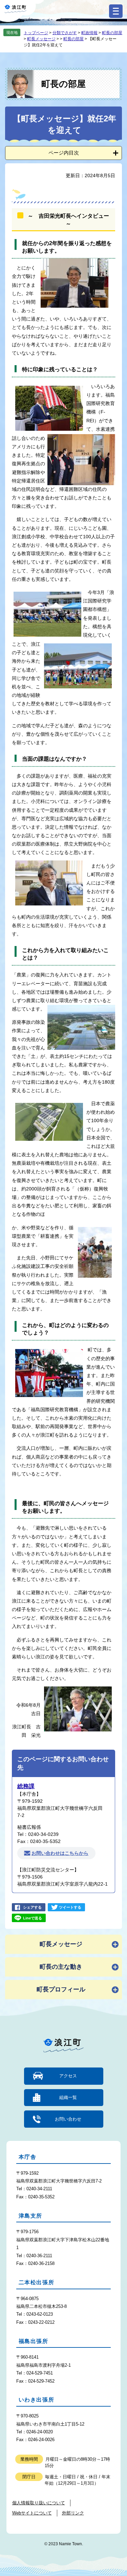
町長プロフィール (61, 1989)
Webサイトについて (32, 2513)
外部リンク (73, 2513)
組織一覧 (68, 2097)
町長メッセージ (41, 39)
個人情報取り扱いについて (39, 2503)
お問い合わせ (68, 2119)
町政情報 (89, 33)
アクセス (68, 2076)
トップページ (36, 33)
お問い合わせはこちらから (60, 1853)
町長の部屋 (112, 33)
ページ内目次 (64, 153)
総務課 (26, 1786)
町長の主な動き (61, 1967)
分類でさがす (65, 33)
